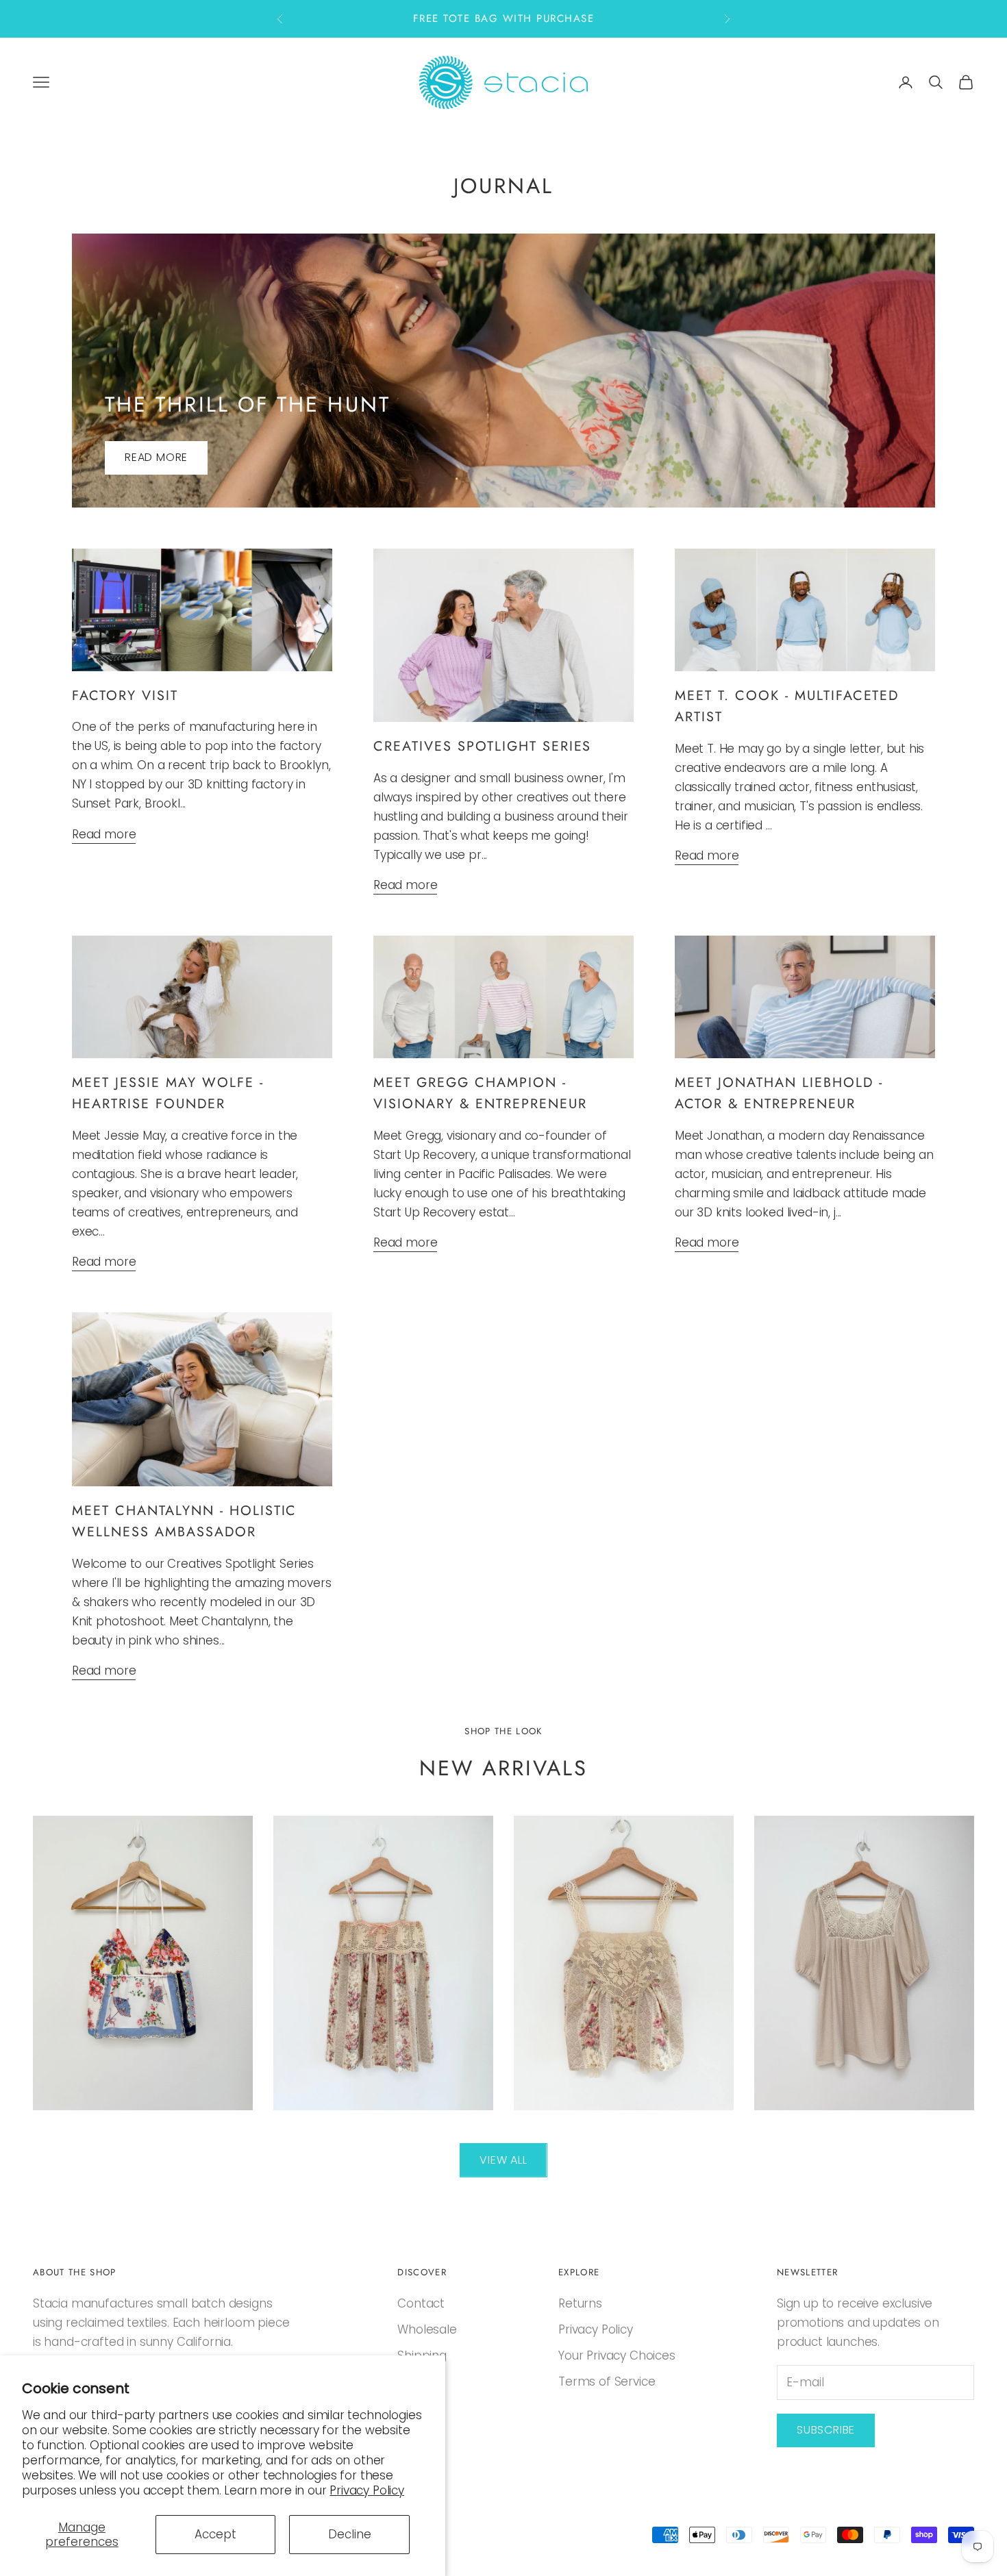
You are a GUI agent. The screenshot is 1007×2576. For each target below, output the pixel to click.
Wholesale (427, 2329)
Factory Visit (125, 695)
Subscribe (826, 2430)
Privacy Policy (367, 2490)
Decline (350, 2534)
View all (503, 2160)
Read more (156, 457)
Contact (421, 2303)
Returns (580, 2303)
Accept (215, 2534)
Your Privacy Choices (617, 2355)
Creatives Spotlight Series (482, 746)
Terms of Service (607, 2381)
